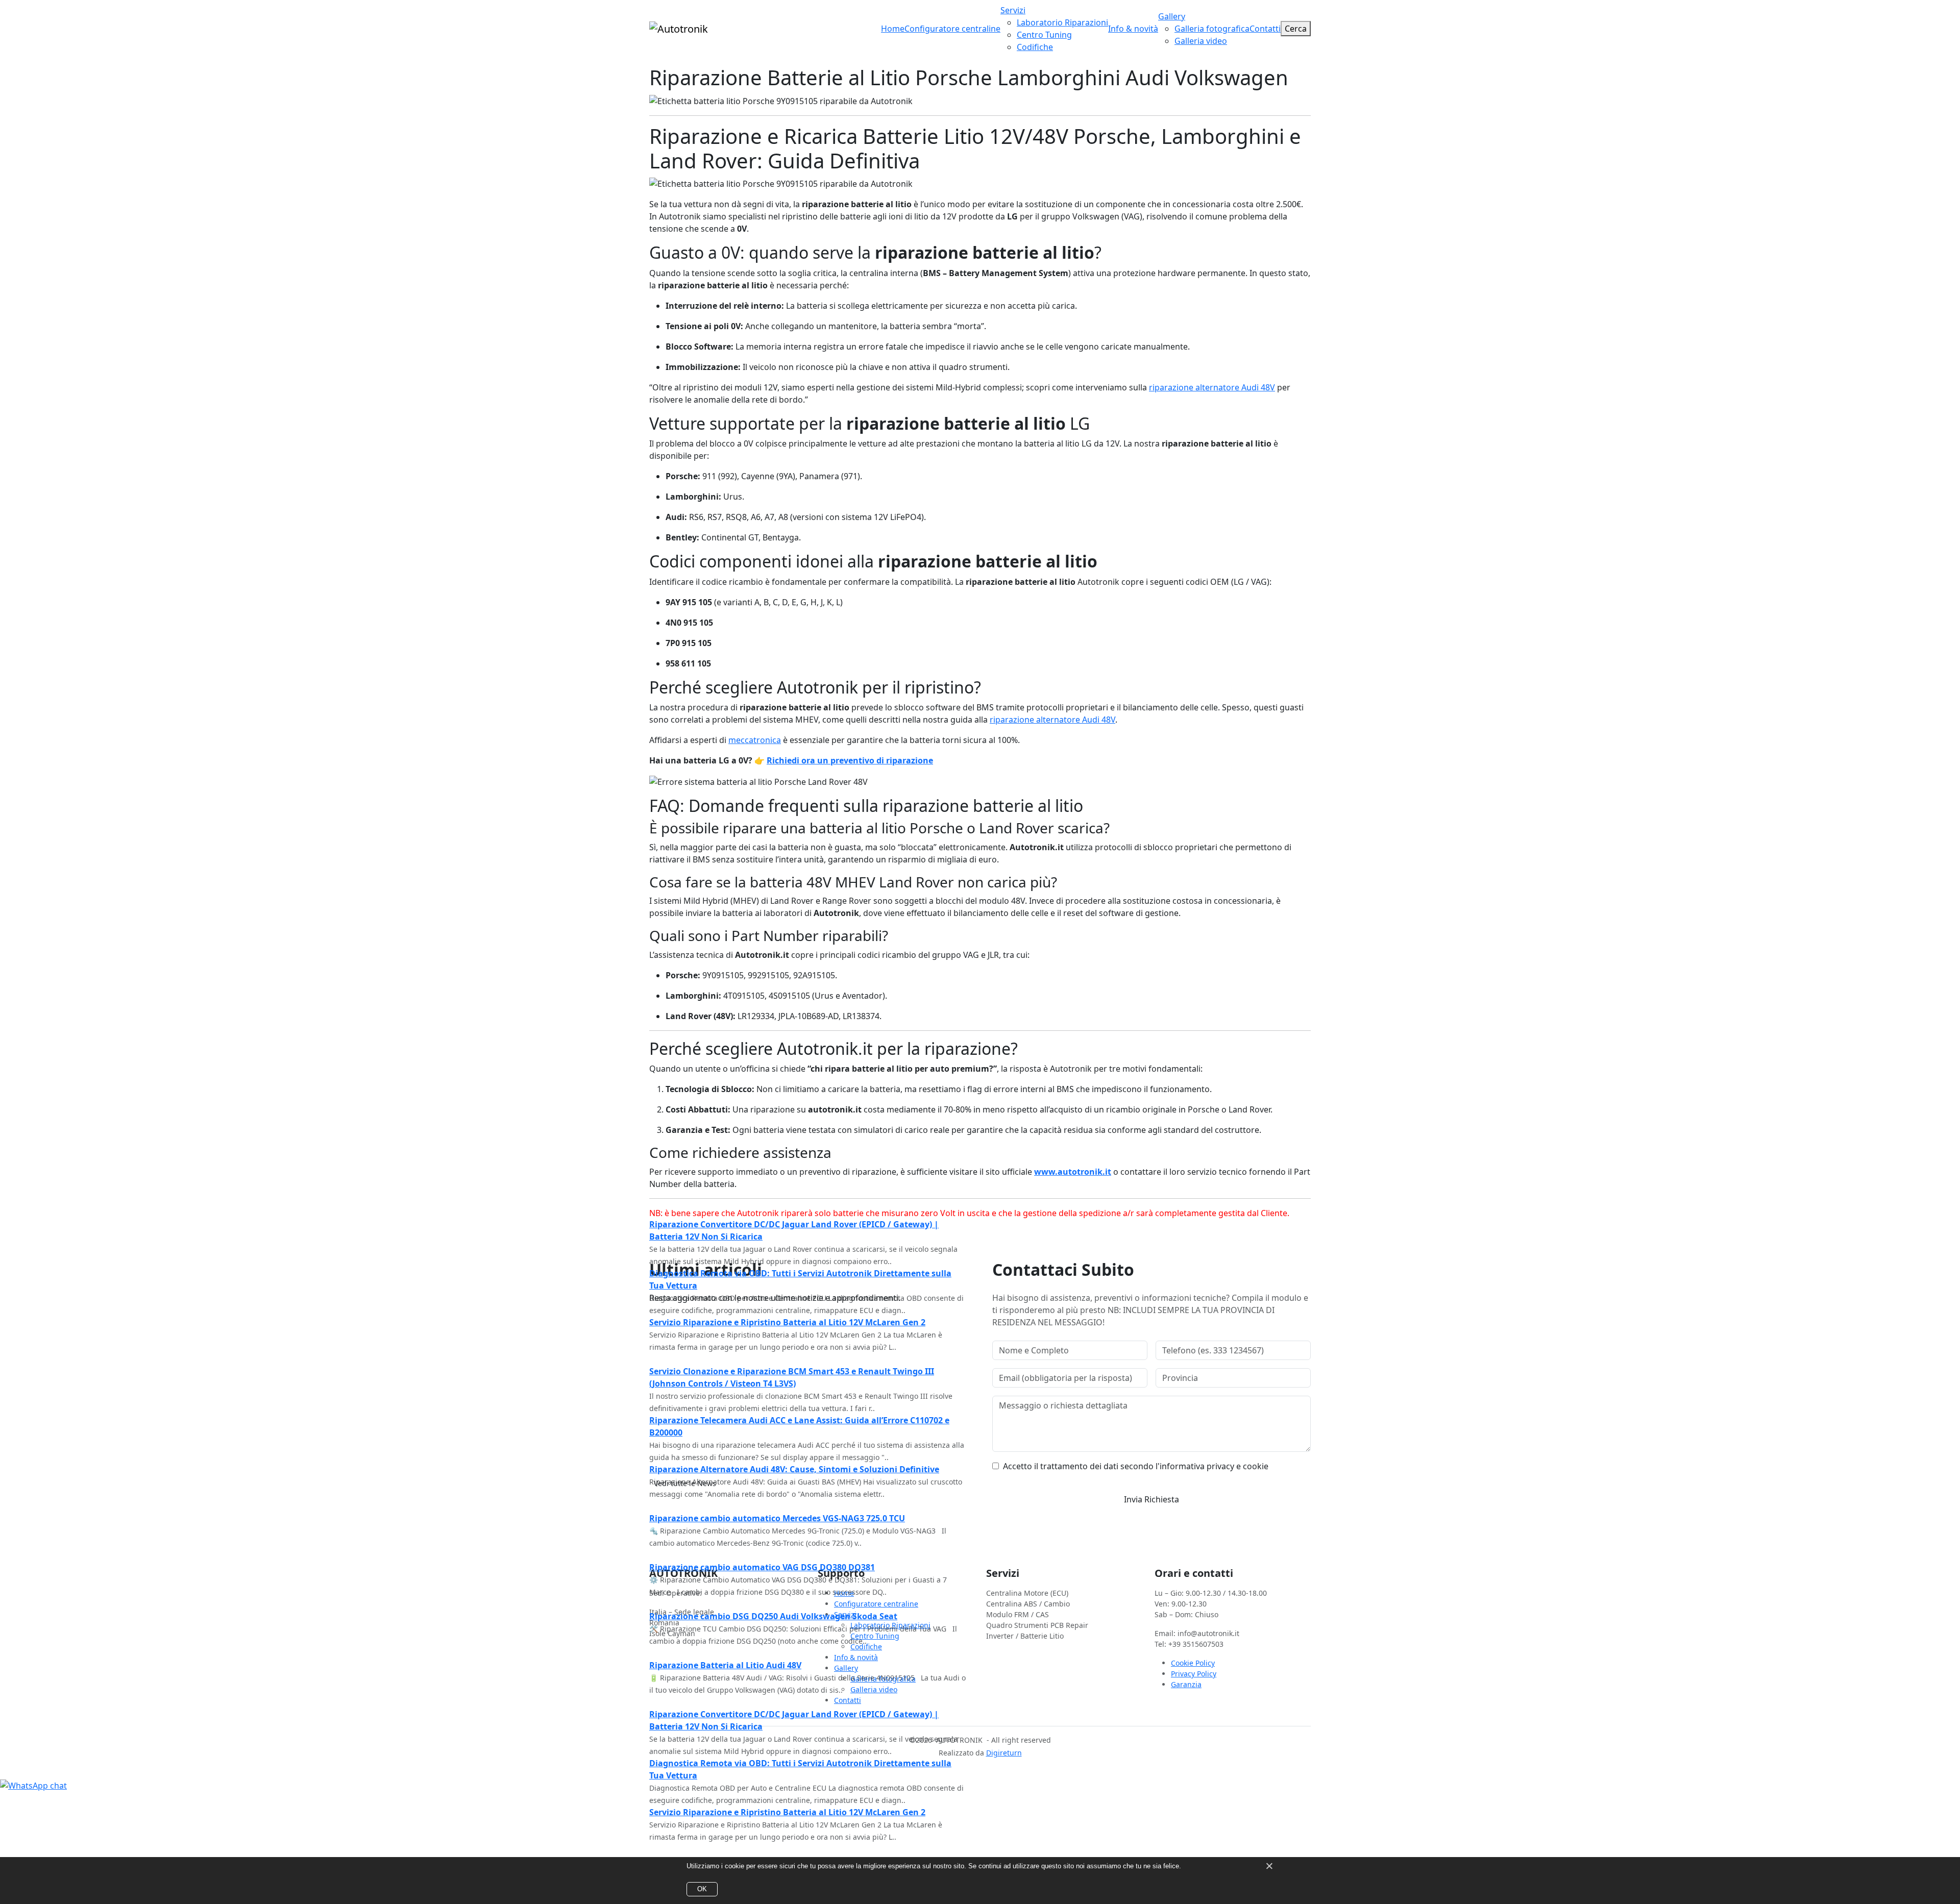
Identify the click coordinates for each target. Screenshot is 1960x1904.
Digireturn (1004, 1753)
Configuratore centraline (952, 29)
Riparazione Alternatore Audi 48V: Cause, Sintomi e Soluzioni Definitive (794, 1420)
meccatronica (755, 740)
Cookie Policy (1193, 1663)
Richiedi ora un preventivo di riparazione (850, 760)
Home (893, 29)
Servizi (1013, 10)
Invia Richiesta (1151, 1499)
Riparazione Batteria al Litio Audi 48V (725, 1616)
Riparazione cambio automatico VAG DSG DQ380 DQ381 (762, 1518)
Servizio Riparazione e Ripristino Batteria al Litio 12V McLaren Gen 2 (787, 1273)
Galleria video (1201, 41)
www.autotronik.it (1073, 1172)
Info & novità (1133, 29)
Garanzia (1186, 1684)
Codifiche (1035, 47)
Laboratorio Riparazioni (1062, 22)
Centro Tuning (1044, 35)
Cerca (1296, 29)
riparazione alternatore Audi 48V (1212, 387)
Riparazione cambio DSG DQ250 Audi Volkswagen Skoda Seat (773, 1567)
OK (702, 1889)
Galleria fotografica (1212, 29)
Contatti (1265, 29)
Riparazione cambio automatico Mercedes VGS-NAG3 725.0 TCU (777, 1469)
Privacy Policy (1194, 1674)
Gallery (1172, 16)
